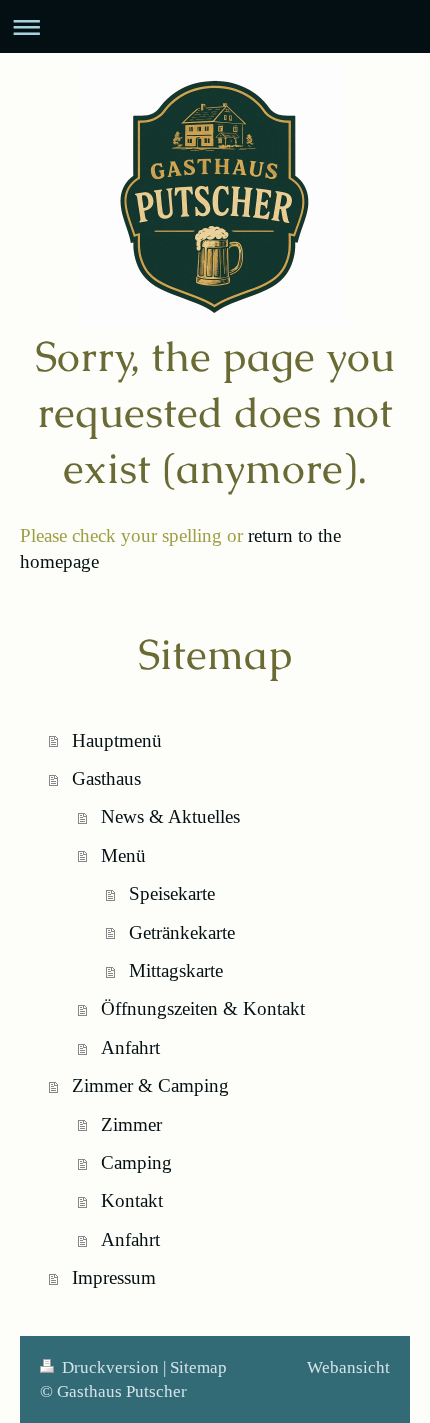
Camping (136, 1162)
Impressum (114, 1277)
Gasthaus (106, 778)
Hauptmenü (117, 740)
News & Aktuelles (170, 816)
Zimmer (131, 1124)
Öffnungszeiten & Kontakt (203, 1008)
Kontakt (132, 1200)
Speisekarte (172, 893)
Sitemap (198, 1367)
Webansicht (348, 1367)
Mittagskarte (176, 970)
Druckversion (110, 1367)
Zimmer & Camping (150, 1085)
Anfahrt (130, 1047)
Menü (123, 855)
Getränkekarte (182, 932)
